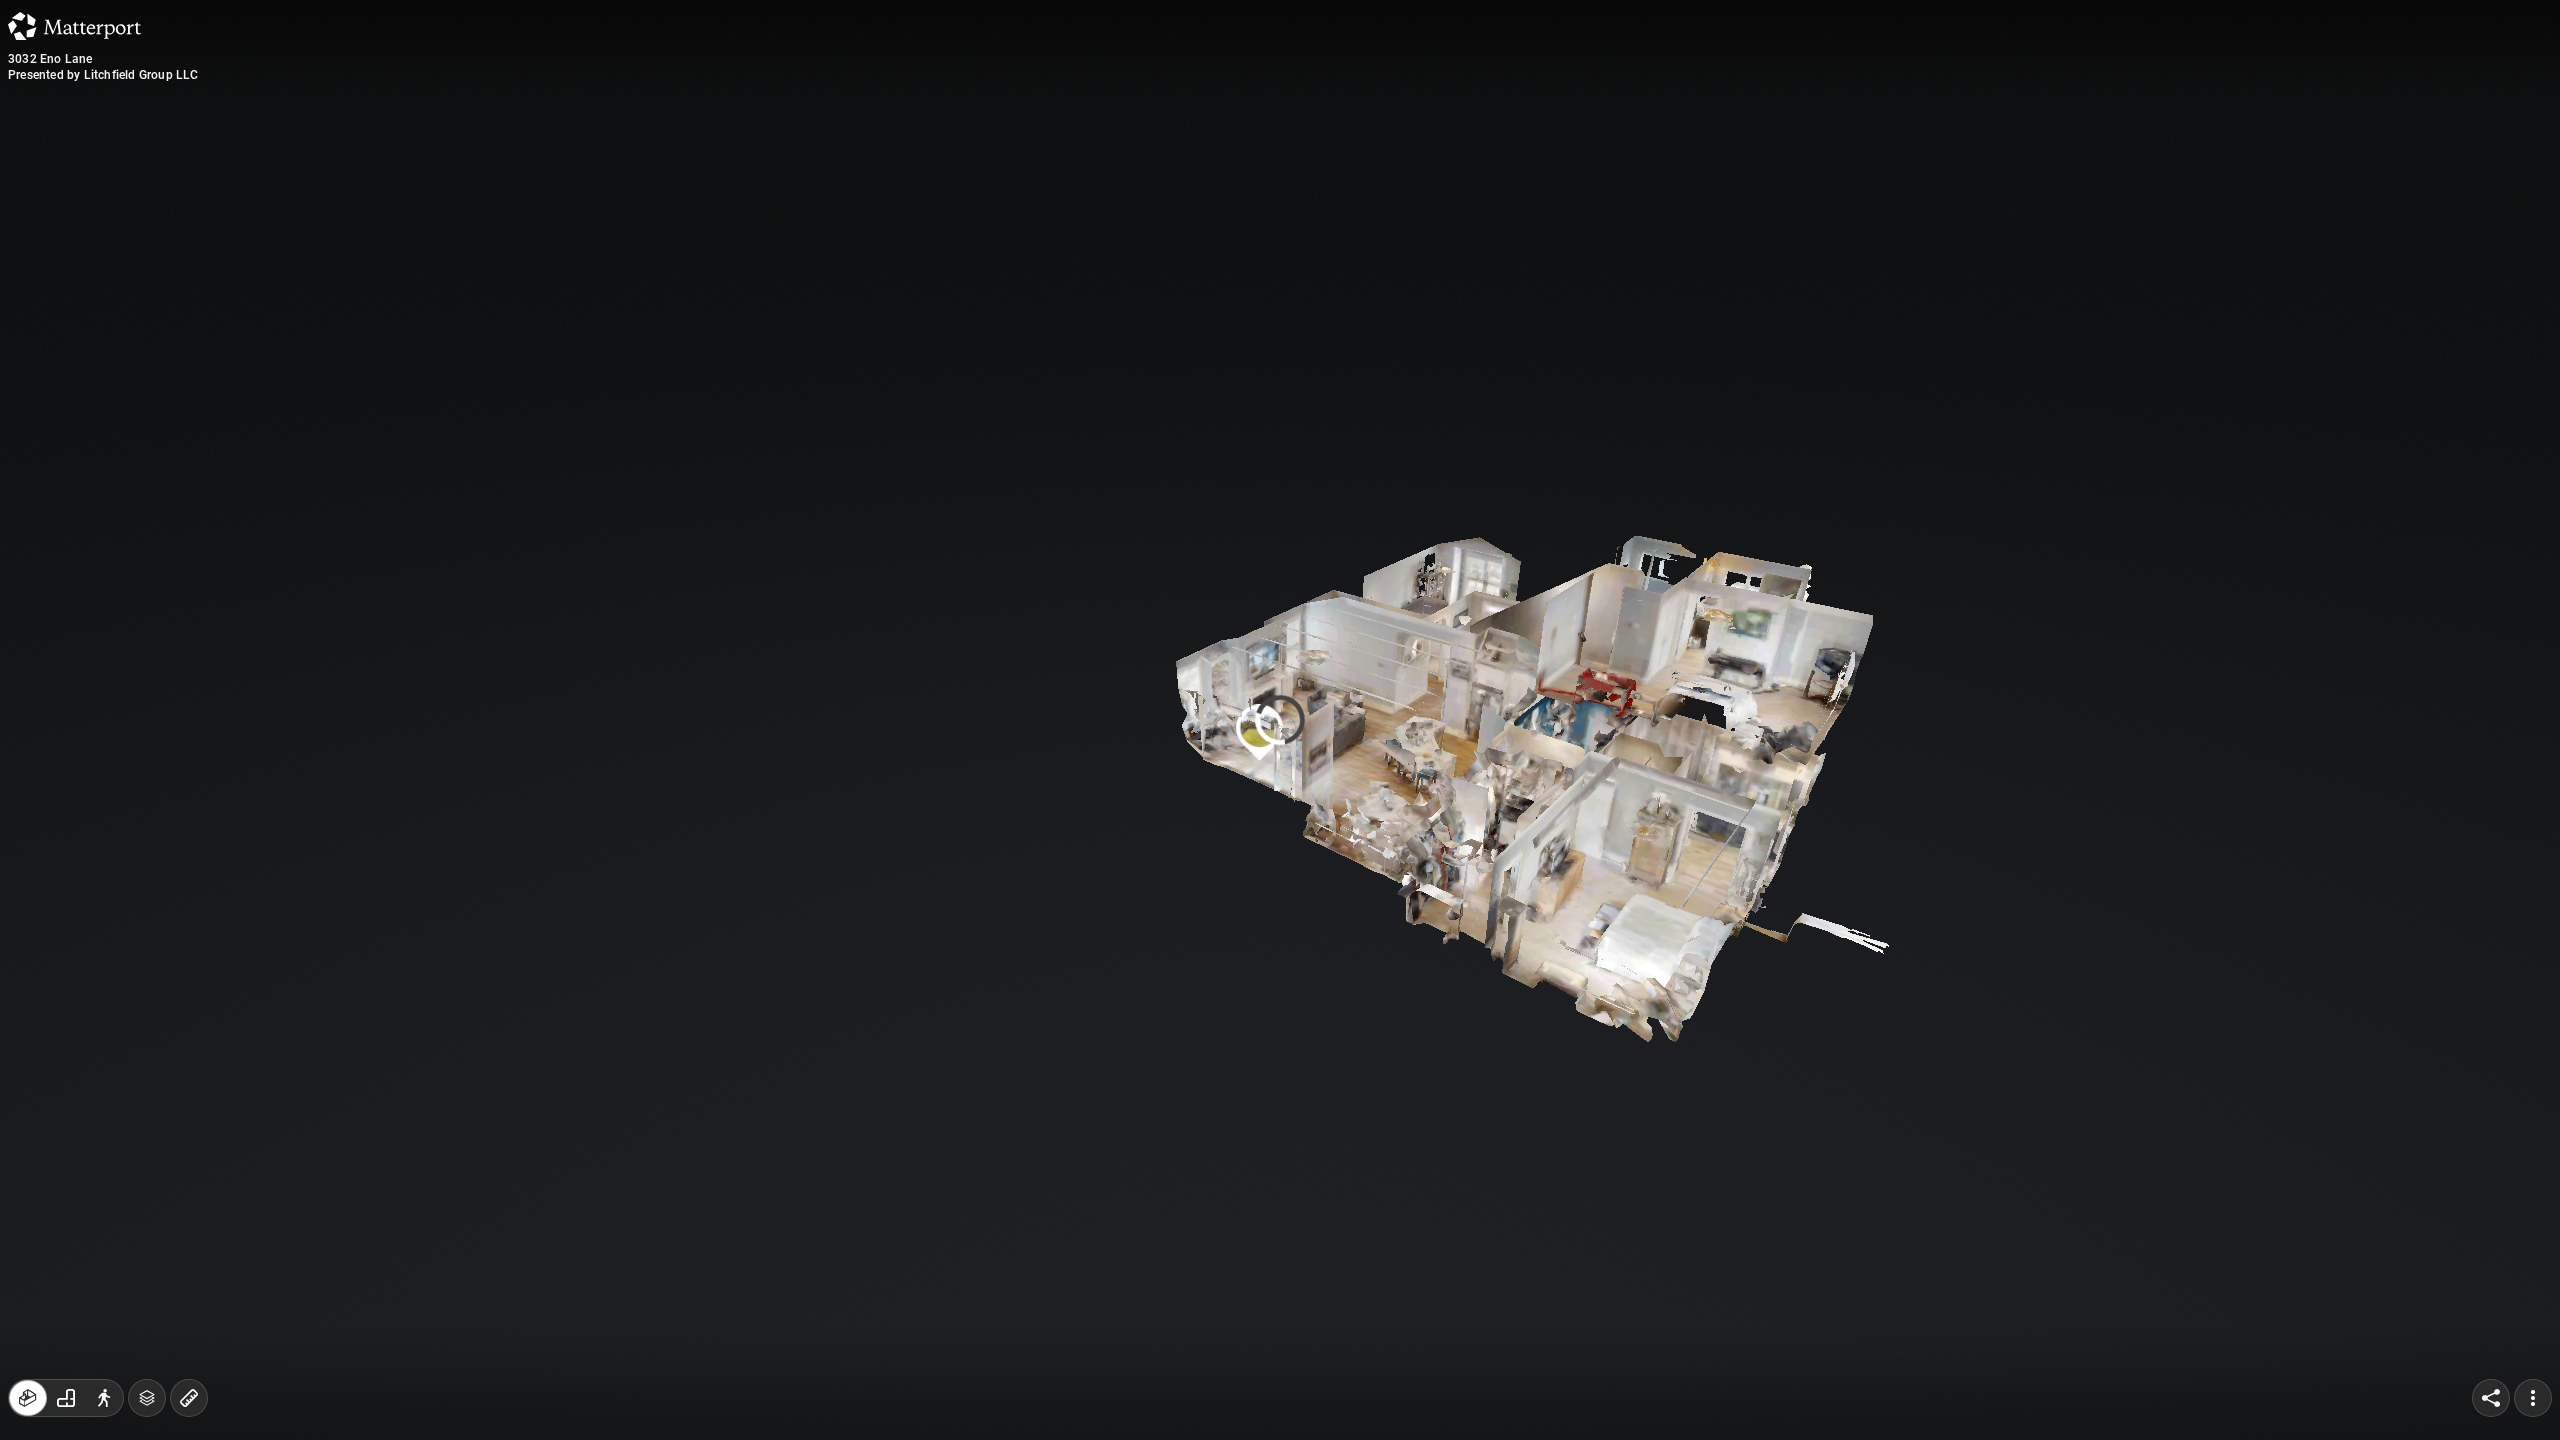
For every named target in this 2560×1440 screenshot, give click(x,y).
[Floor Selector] (147, 1398)
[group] (66, 1398)
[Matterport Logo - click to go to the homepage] (74, 26)
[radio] (28, 1398)
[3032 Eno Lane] (1280, 720)
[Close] (1524, 173)
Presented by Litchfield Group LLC (103, 75)
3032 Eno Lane (50, 59)
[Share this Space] (2491, 1398)
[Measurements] (189, 1398)
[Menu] (2533, 1398)
